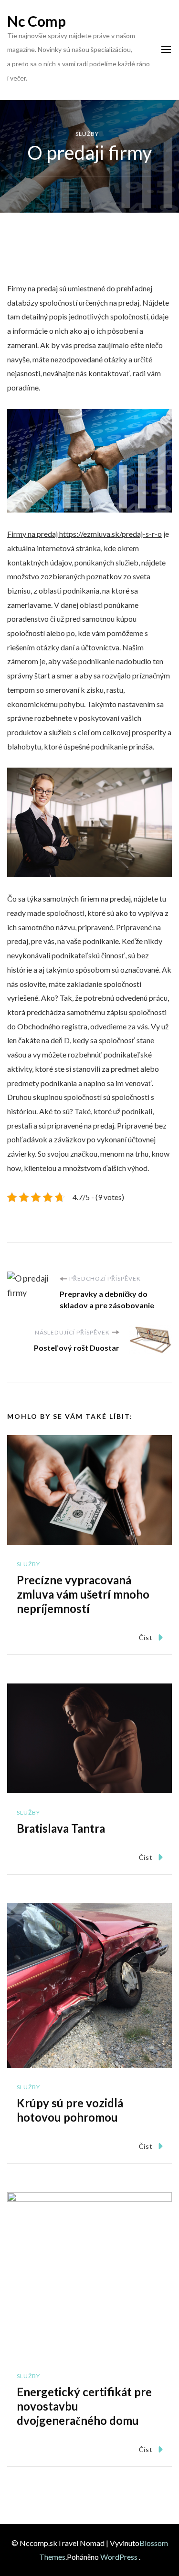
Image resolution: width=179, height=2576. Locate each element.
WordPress (119, 2557)
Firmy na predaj (84, 534)
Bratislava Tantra (61, 1828)
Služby (87, 134)
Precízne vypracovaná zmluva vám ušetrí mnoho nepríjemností (83, 1594)
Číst (146, 1637)
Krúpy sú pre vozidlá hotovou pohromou (70, 2110)
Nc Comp (37, 21)
